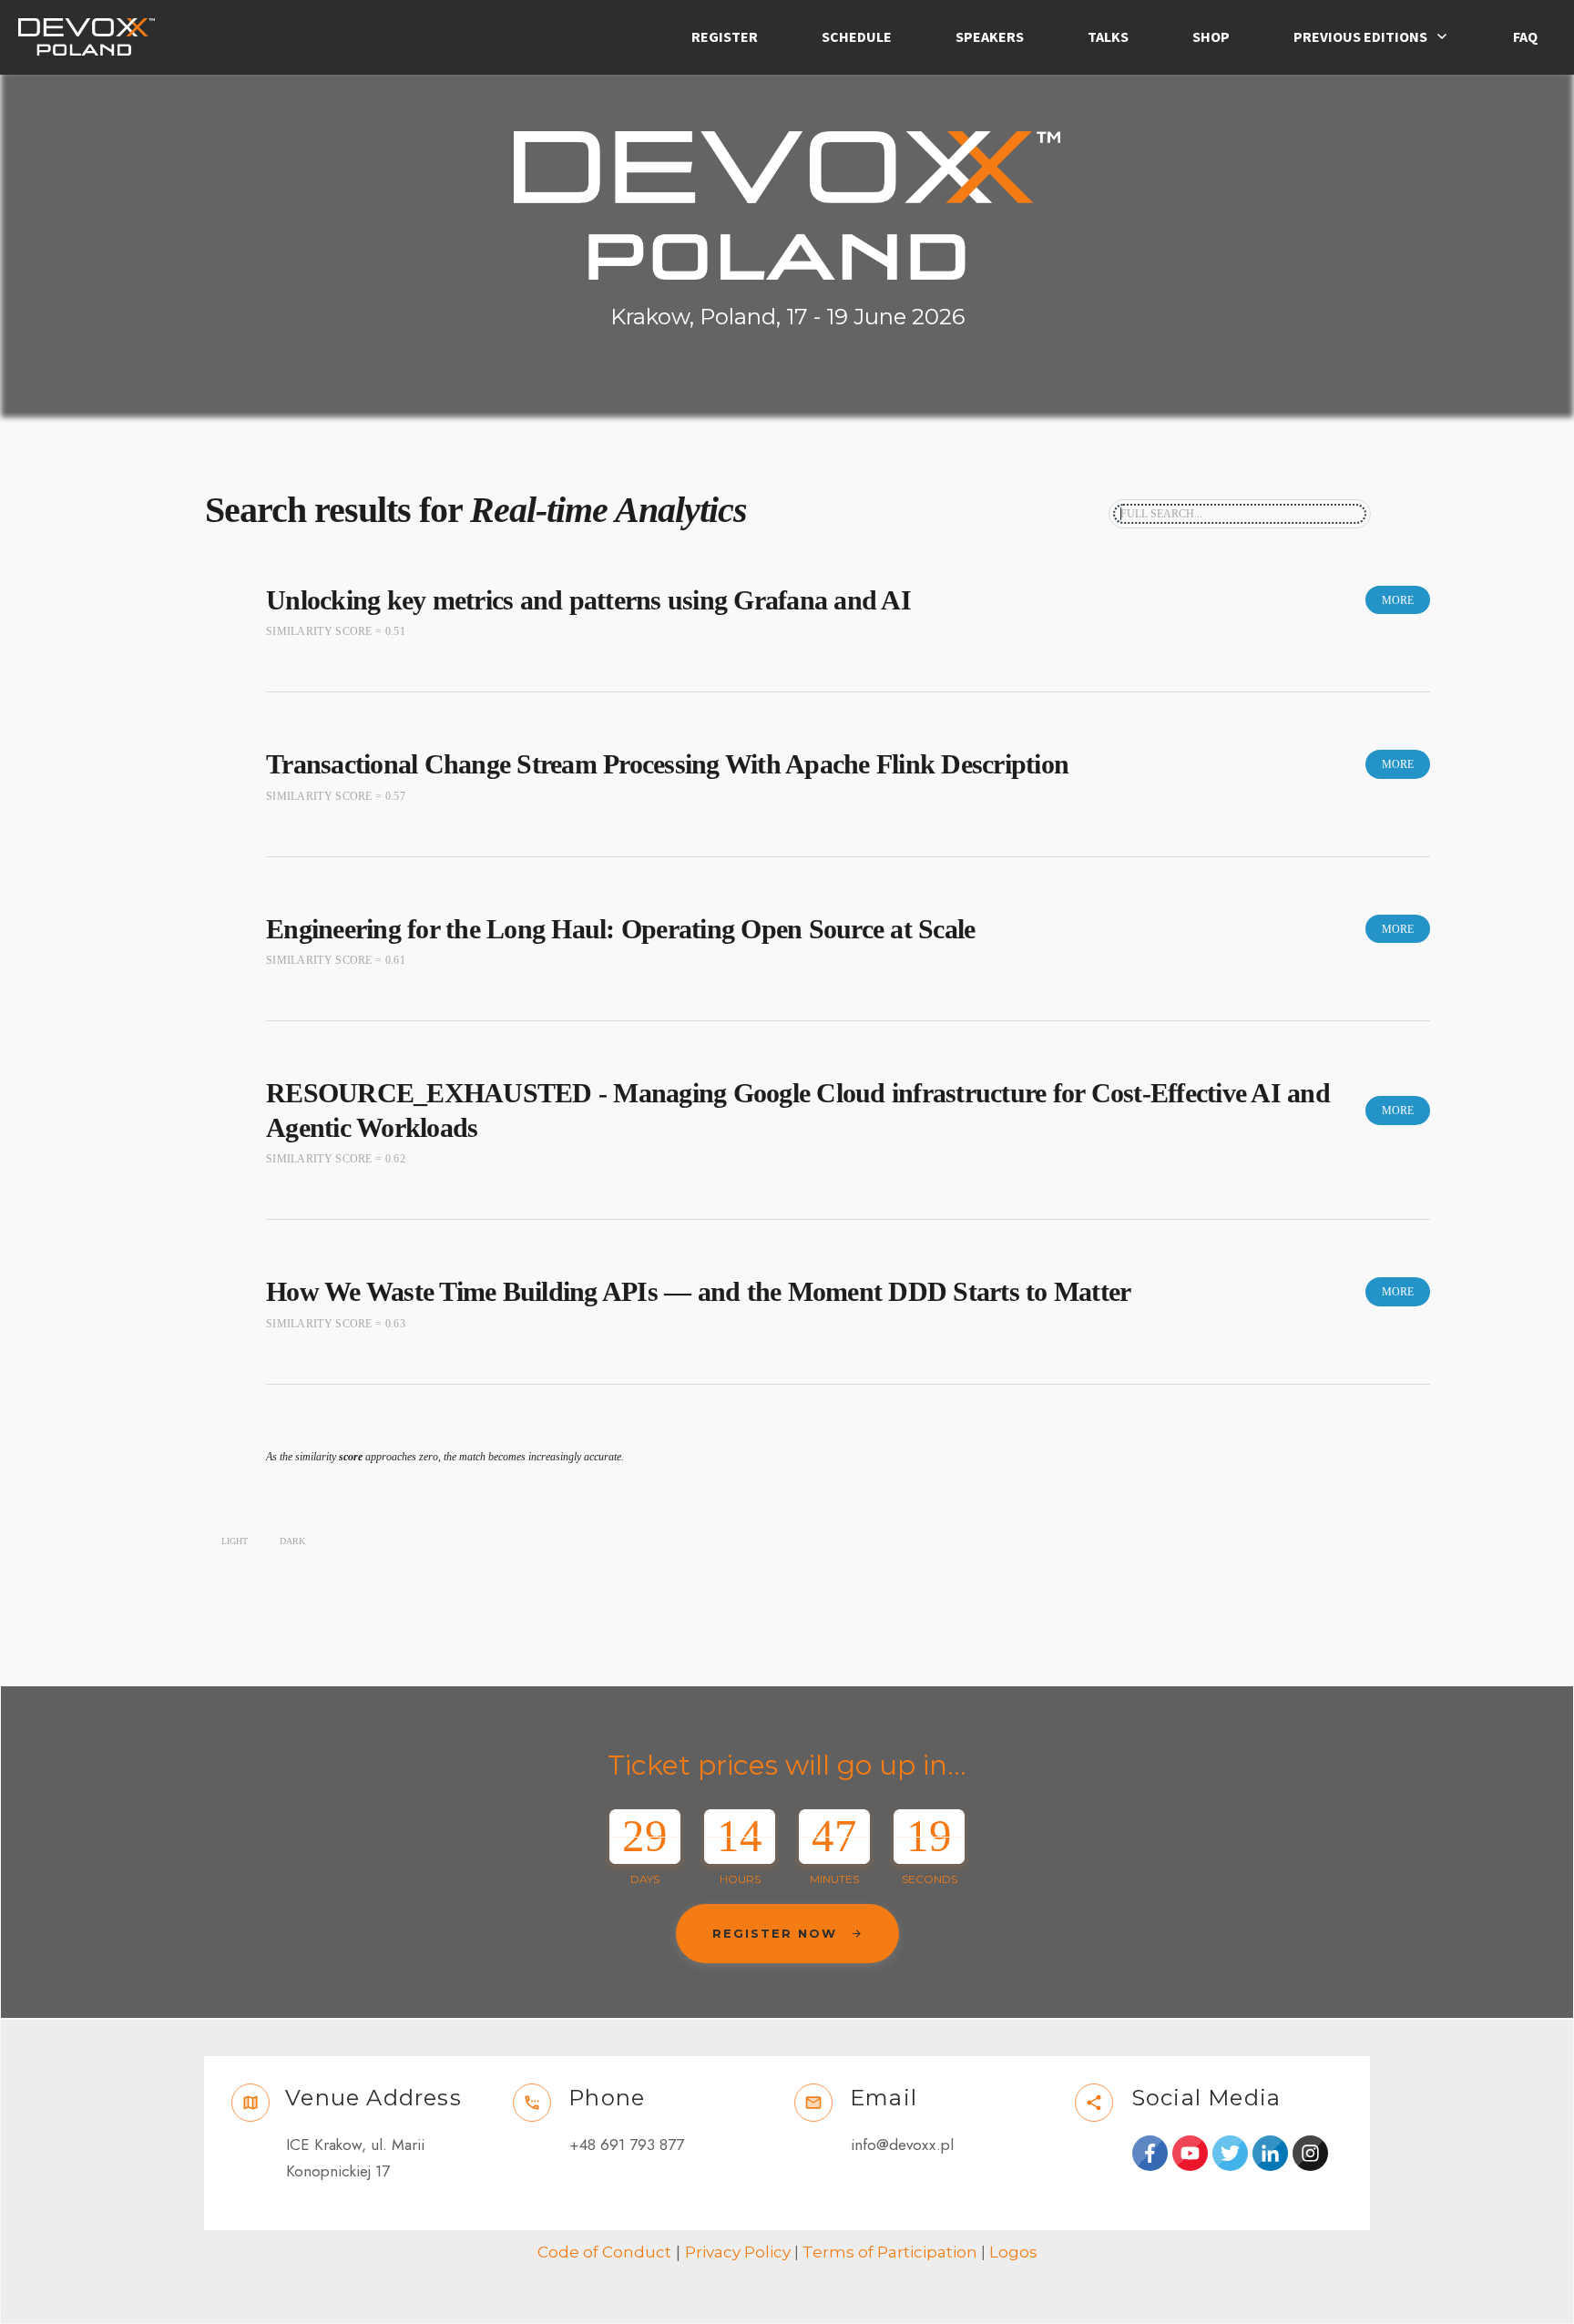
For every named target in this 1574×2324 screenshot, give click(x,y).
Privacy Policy (738, 2252)
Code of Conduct (604, 2252)
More (1398, 600)
